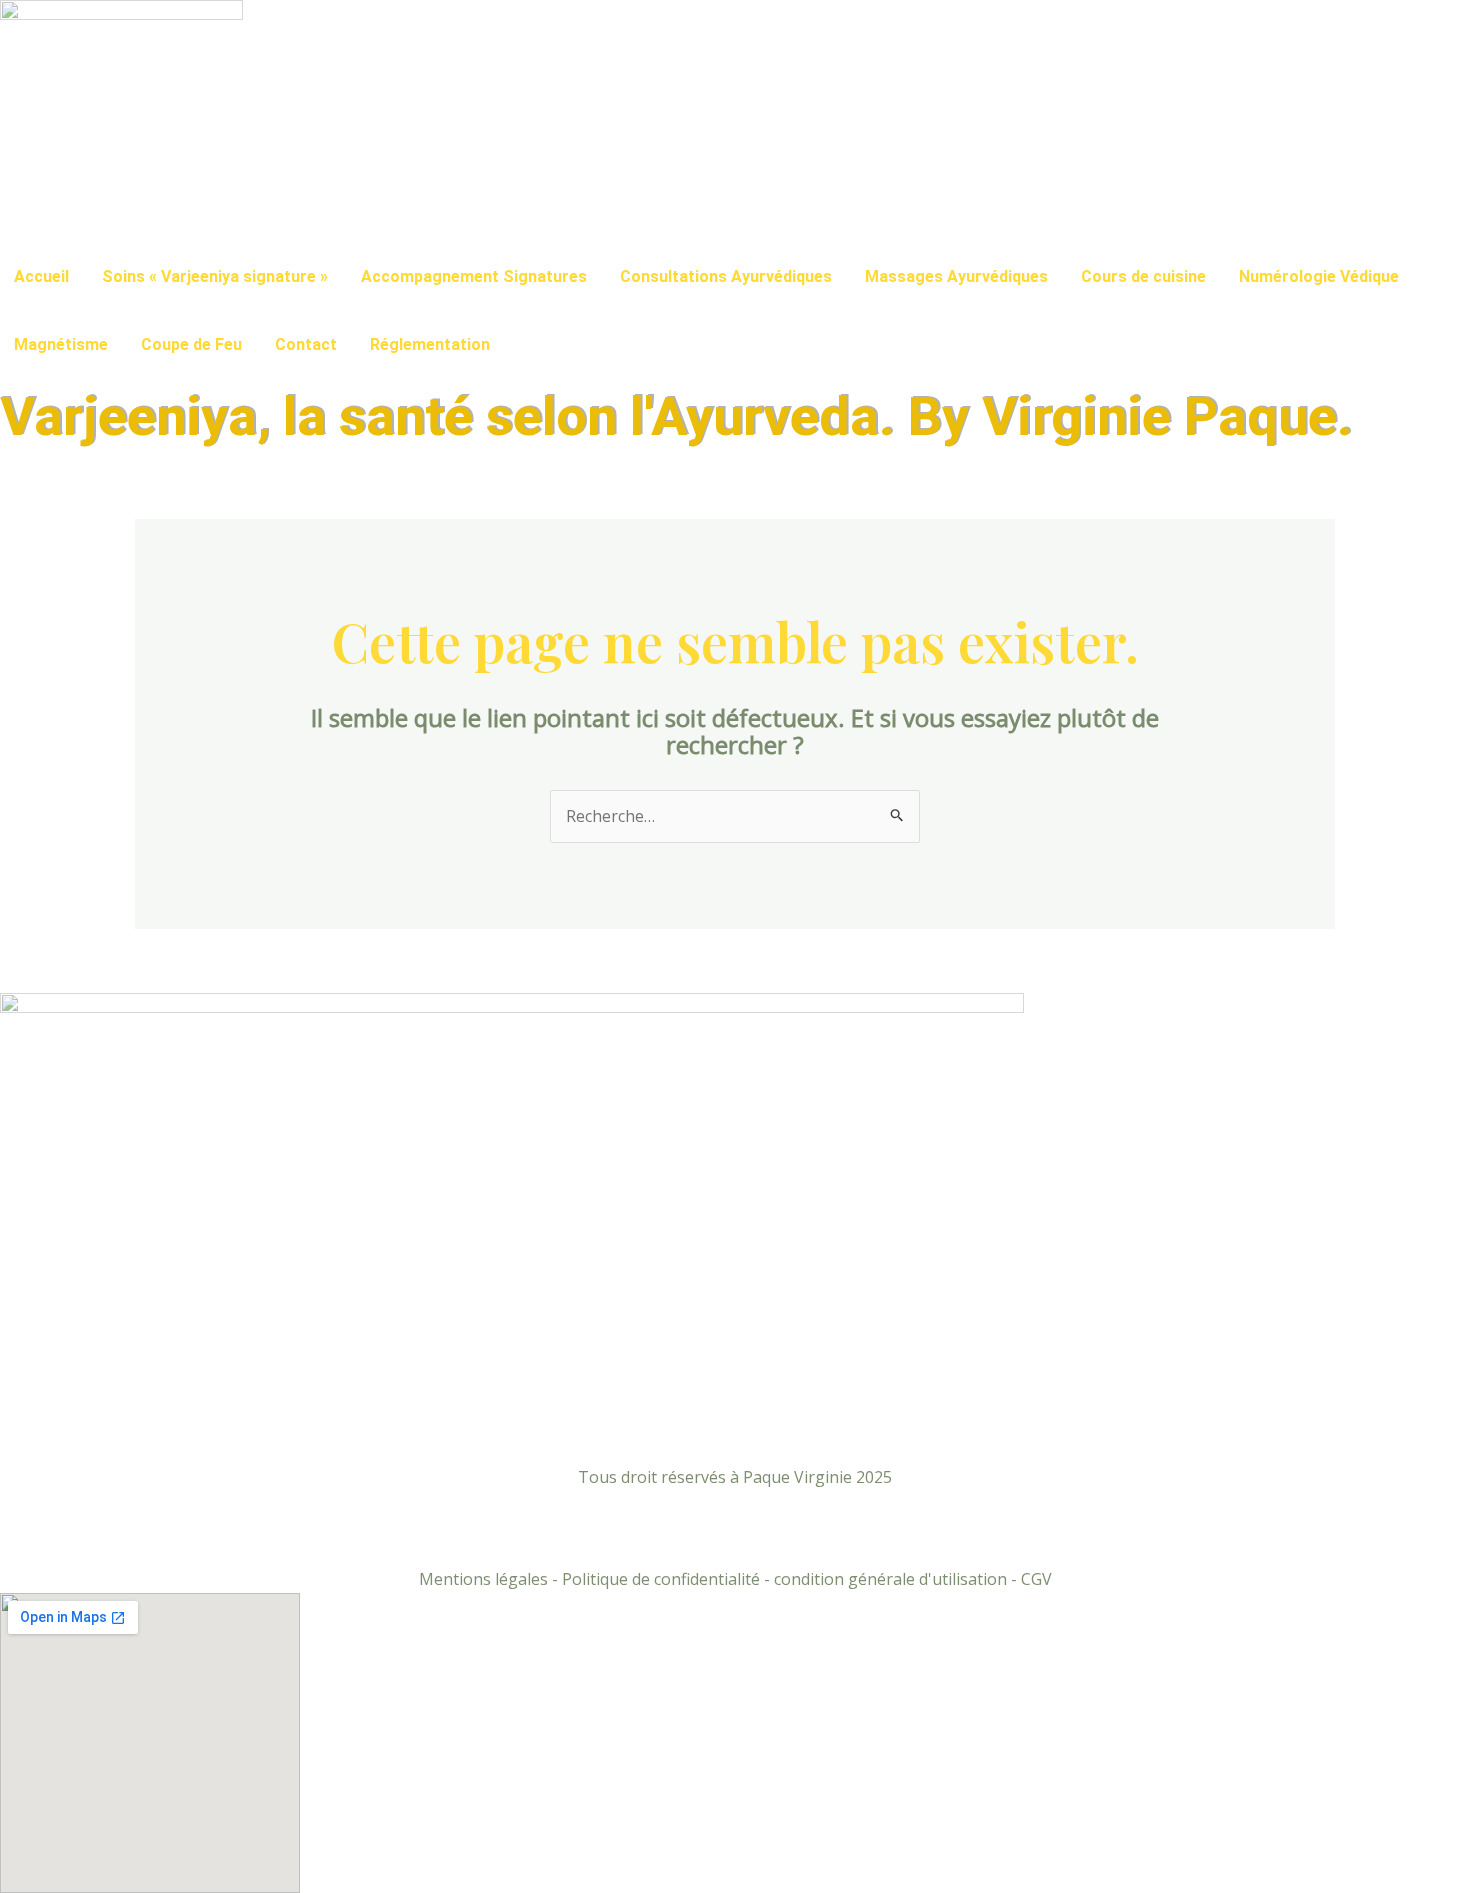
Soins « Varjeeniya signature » (215, 276)
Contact (306, 344)
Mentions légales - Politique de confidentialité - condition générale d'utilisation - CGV (735, 1579)
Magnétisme (61, 344)
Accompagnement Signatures (474, 276)
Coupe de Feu (191, 344)
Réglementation (430, 344)
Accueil (41, 276)
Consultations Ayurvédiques (726, 276)
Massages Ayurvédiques (956, 276)
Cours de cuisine (1143, 276)
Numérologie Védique (1319, 276)
